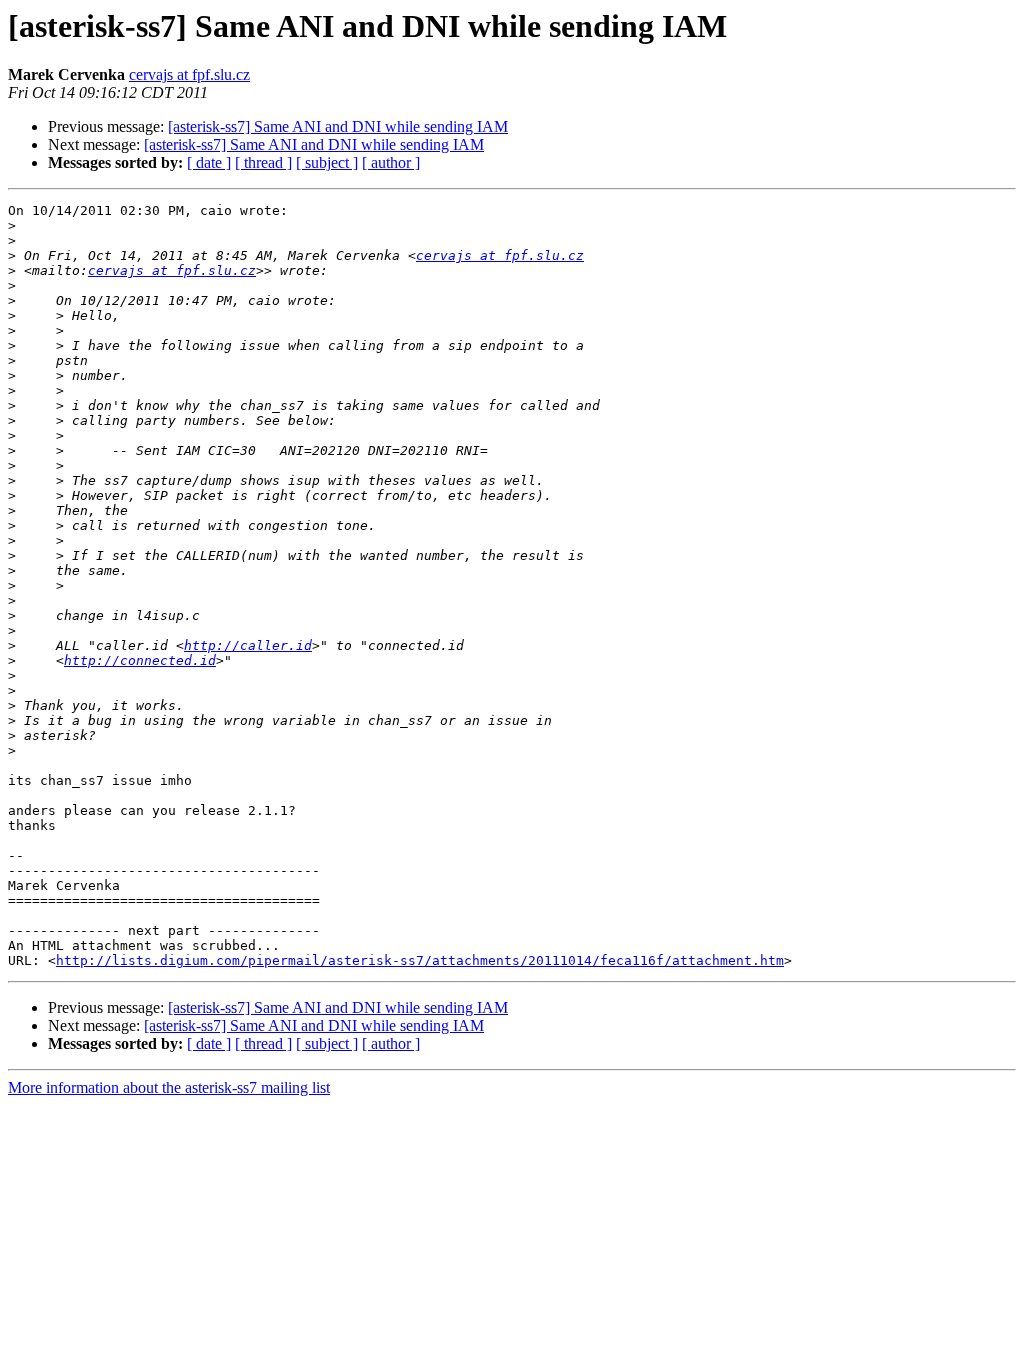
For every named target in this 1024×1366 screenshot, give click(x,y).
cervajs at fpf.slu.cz (189, 74)
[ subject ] (327, 162)
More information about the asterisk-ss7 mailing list (169, 1087)
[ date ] (209, 162)
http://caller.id (248, 645)
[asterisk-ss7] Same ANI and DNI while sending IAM (338, 126)
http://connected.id (140, 660)
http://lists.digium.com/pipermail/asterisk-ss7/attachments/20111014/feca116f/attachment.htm (420, 960)
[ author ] (391, 162)
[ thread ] (263, 162)
